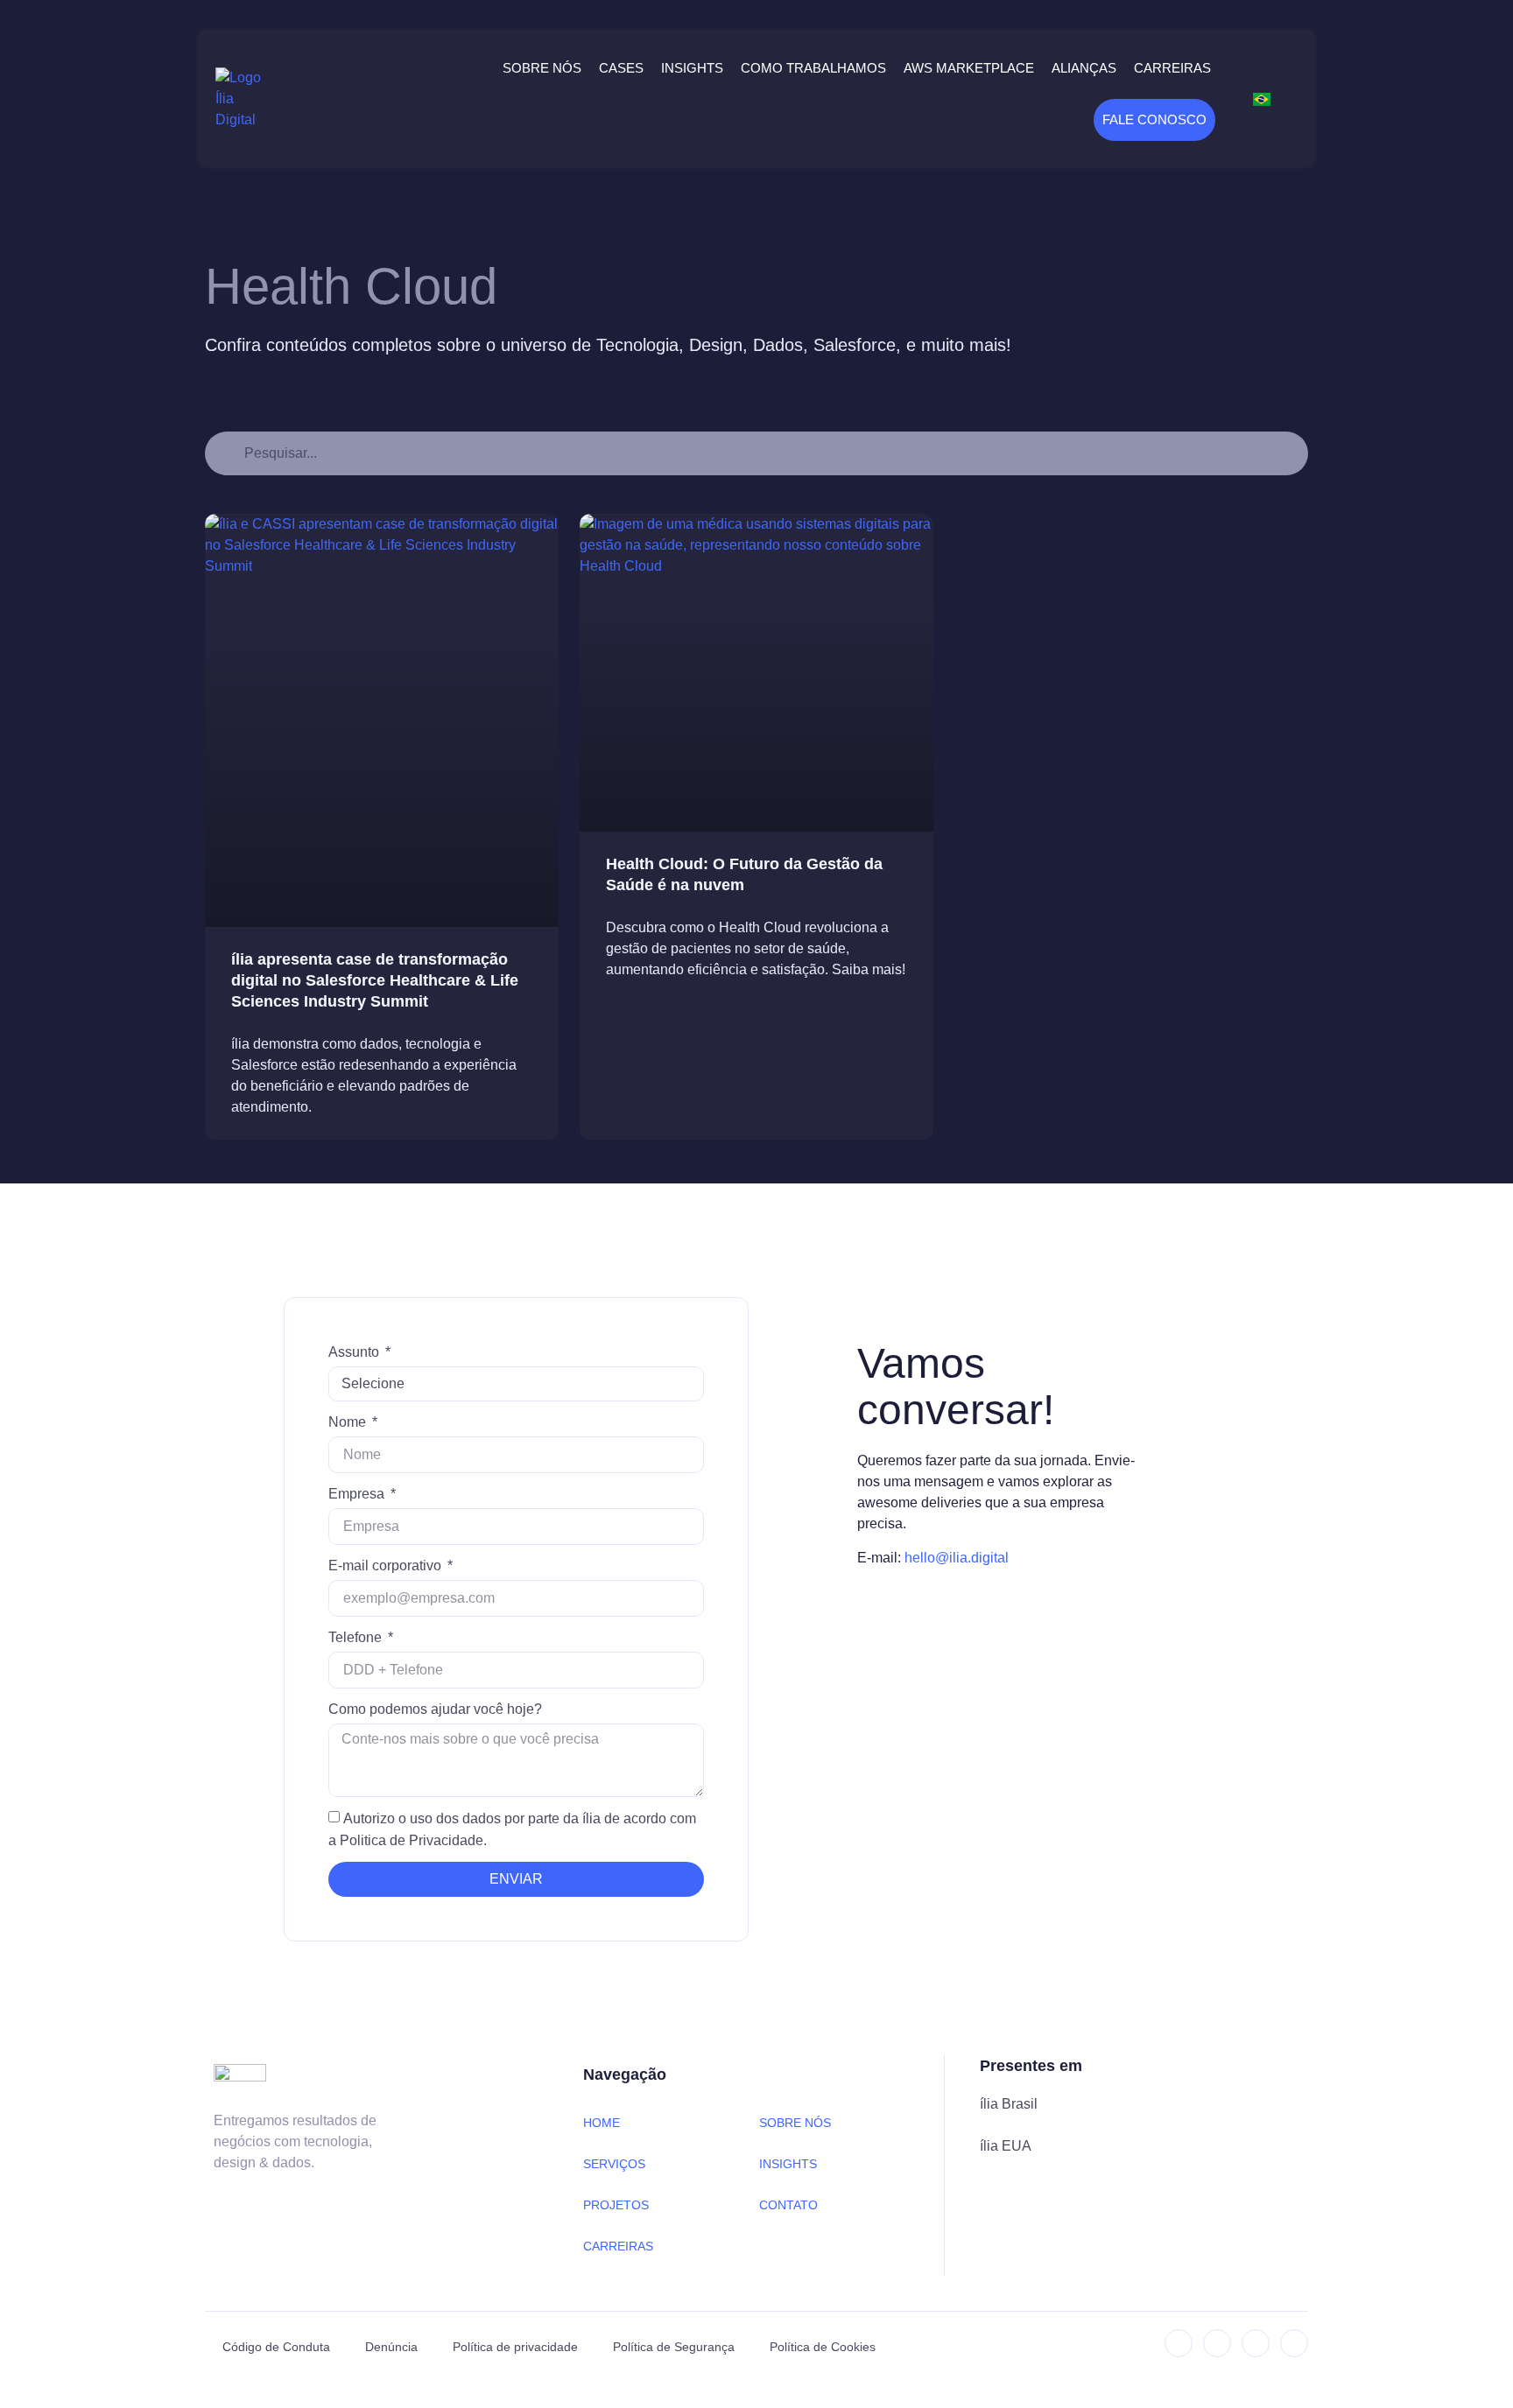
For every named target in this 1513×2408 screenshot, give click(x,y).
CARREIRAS (618, 2246)
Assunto (355, 1352)
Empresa (358, 1494)
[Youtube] (1294, 2343)
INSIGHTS (788, 2164)
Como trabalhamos (813, 68)
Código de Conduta (276, 2347)
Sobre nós (542, 68)
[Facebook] (1256, 2343)
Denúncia (391, 2347)
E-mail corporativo (387, 1566)
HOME (602, 2123)
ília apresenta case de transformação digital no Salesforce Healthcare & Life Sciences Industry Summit (375, 980)
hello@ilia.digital (957, 1558)
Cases (621, 68)
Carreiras (1172, 68)
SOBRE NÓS (795, 2123)
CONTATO (788, 2205)
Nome (349, 1422)
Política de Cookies (823, 2347)
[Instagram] (1217, 2343)
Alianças (1084, 68)
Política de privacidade (515, 2347)
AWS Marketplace (969, 68)
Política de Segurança (674, 2347)
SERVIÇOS (614, 2164)
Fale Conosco (1154, 119)
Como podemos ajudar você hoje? (435, 1709)
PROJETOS (616, 2205)
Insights (692, 68)
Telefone (357, 1637)
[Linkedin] (1179, 2343)
